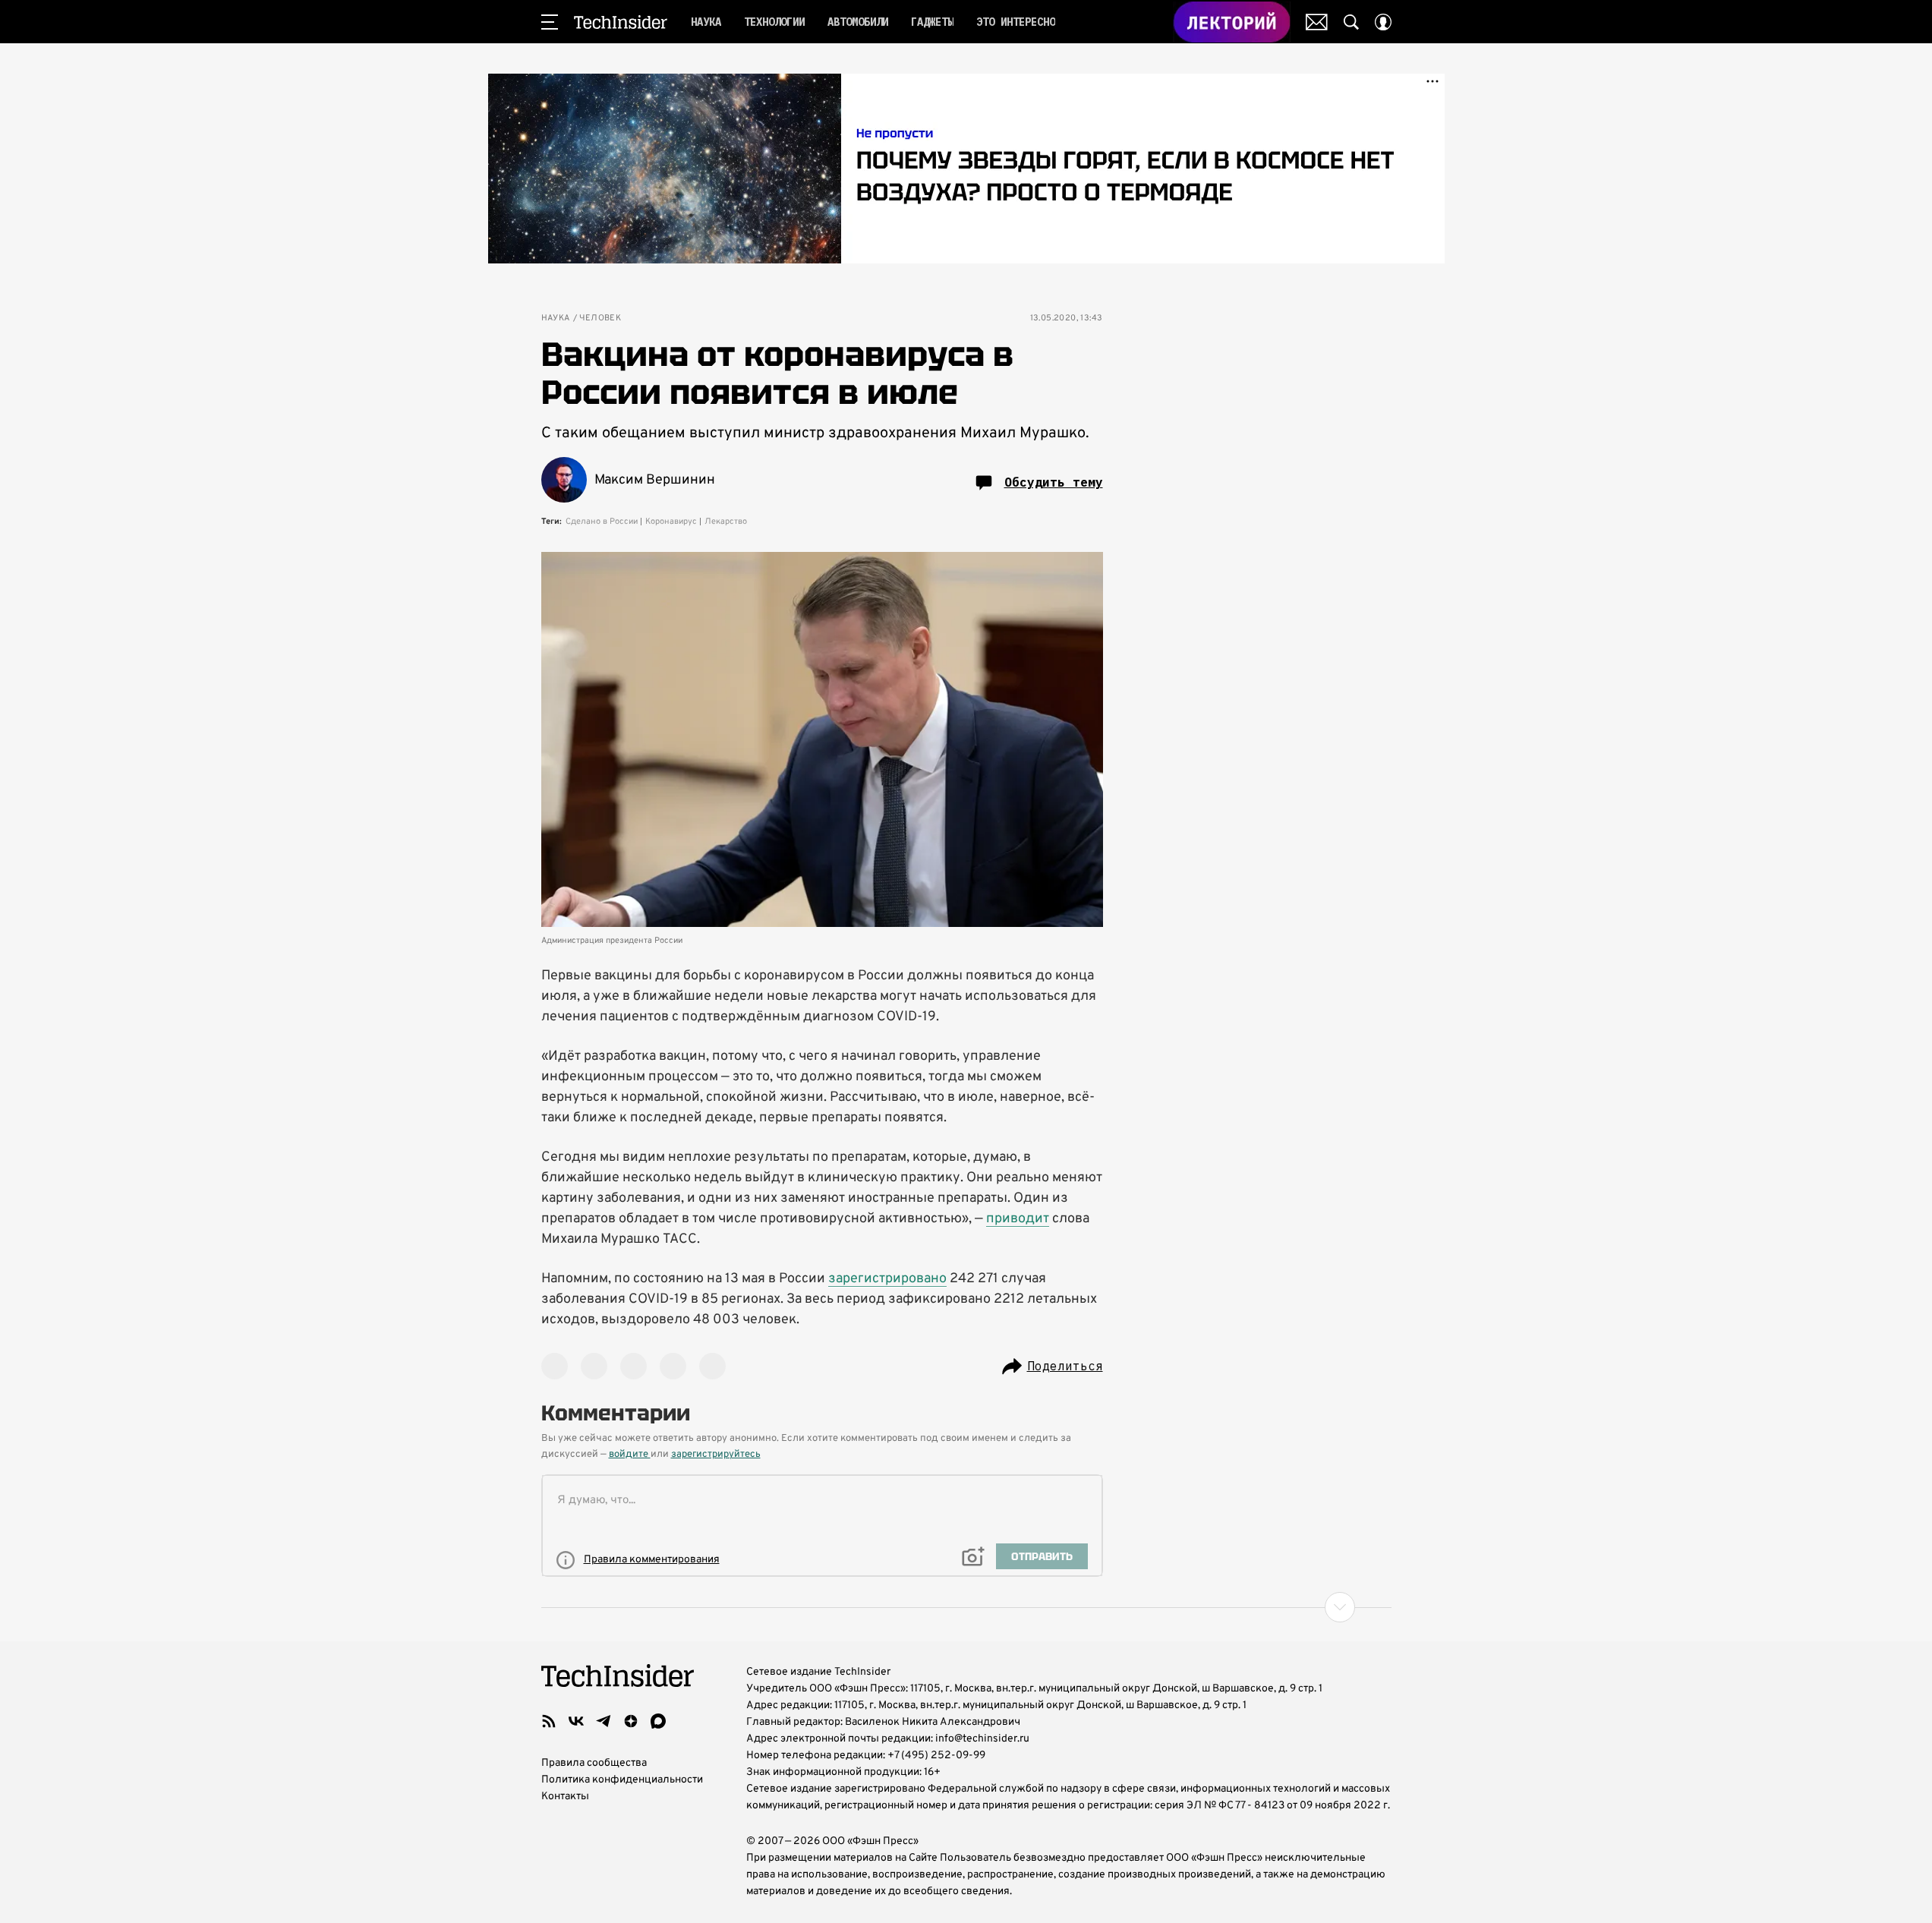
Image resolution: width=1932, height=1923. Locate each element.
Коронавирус (671, 522)
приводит (1018, 1219)
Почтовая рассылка (1317, 22)
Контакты (565, 1797)
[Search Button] (1351, 22)
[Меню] (550, 22)
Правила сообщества (594, 1763)
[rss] (549, 1721)
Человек (600, 318)
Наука (556, 318)
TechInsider (621, 22)
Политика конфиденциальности (622, 1780)
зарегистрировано (887, 1279)
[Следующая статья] (966, 1607)
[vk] (576, 1721)
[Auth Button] (1383, 22)
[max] (658, 1721)
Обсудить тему (1054, 482)
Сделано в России (602, 522)
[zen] (631, 1721)
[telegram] (604, 1721)
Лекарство (726, 522)
